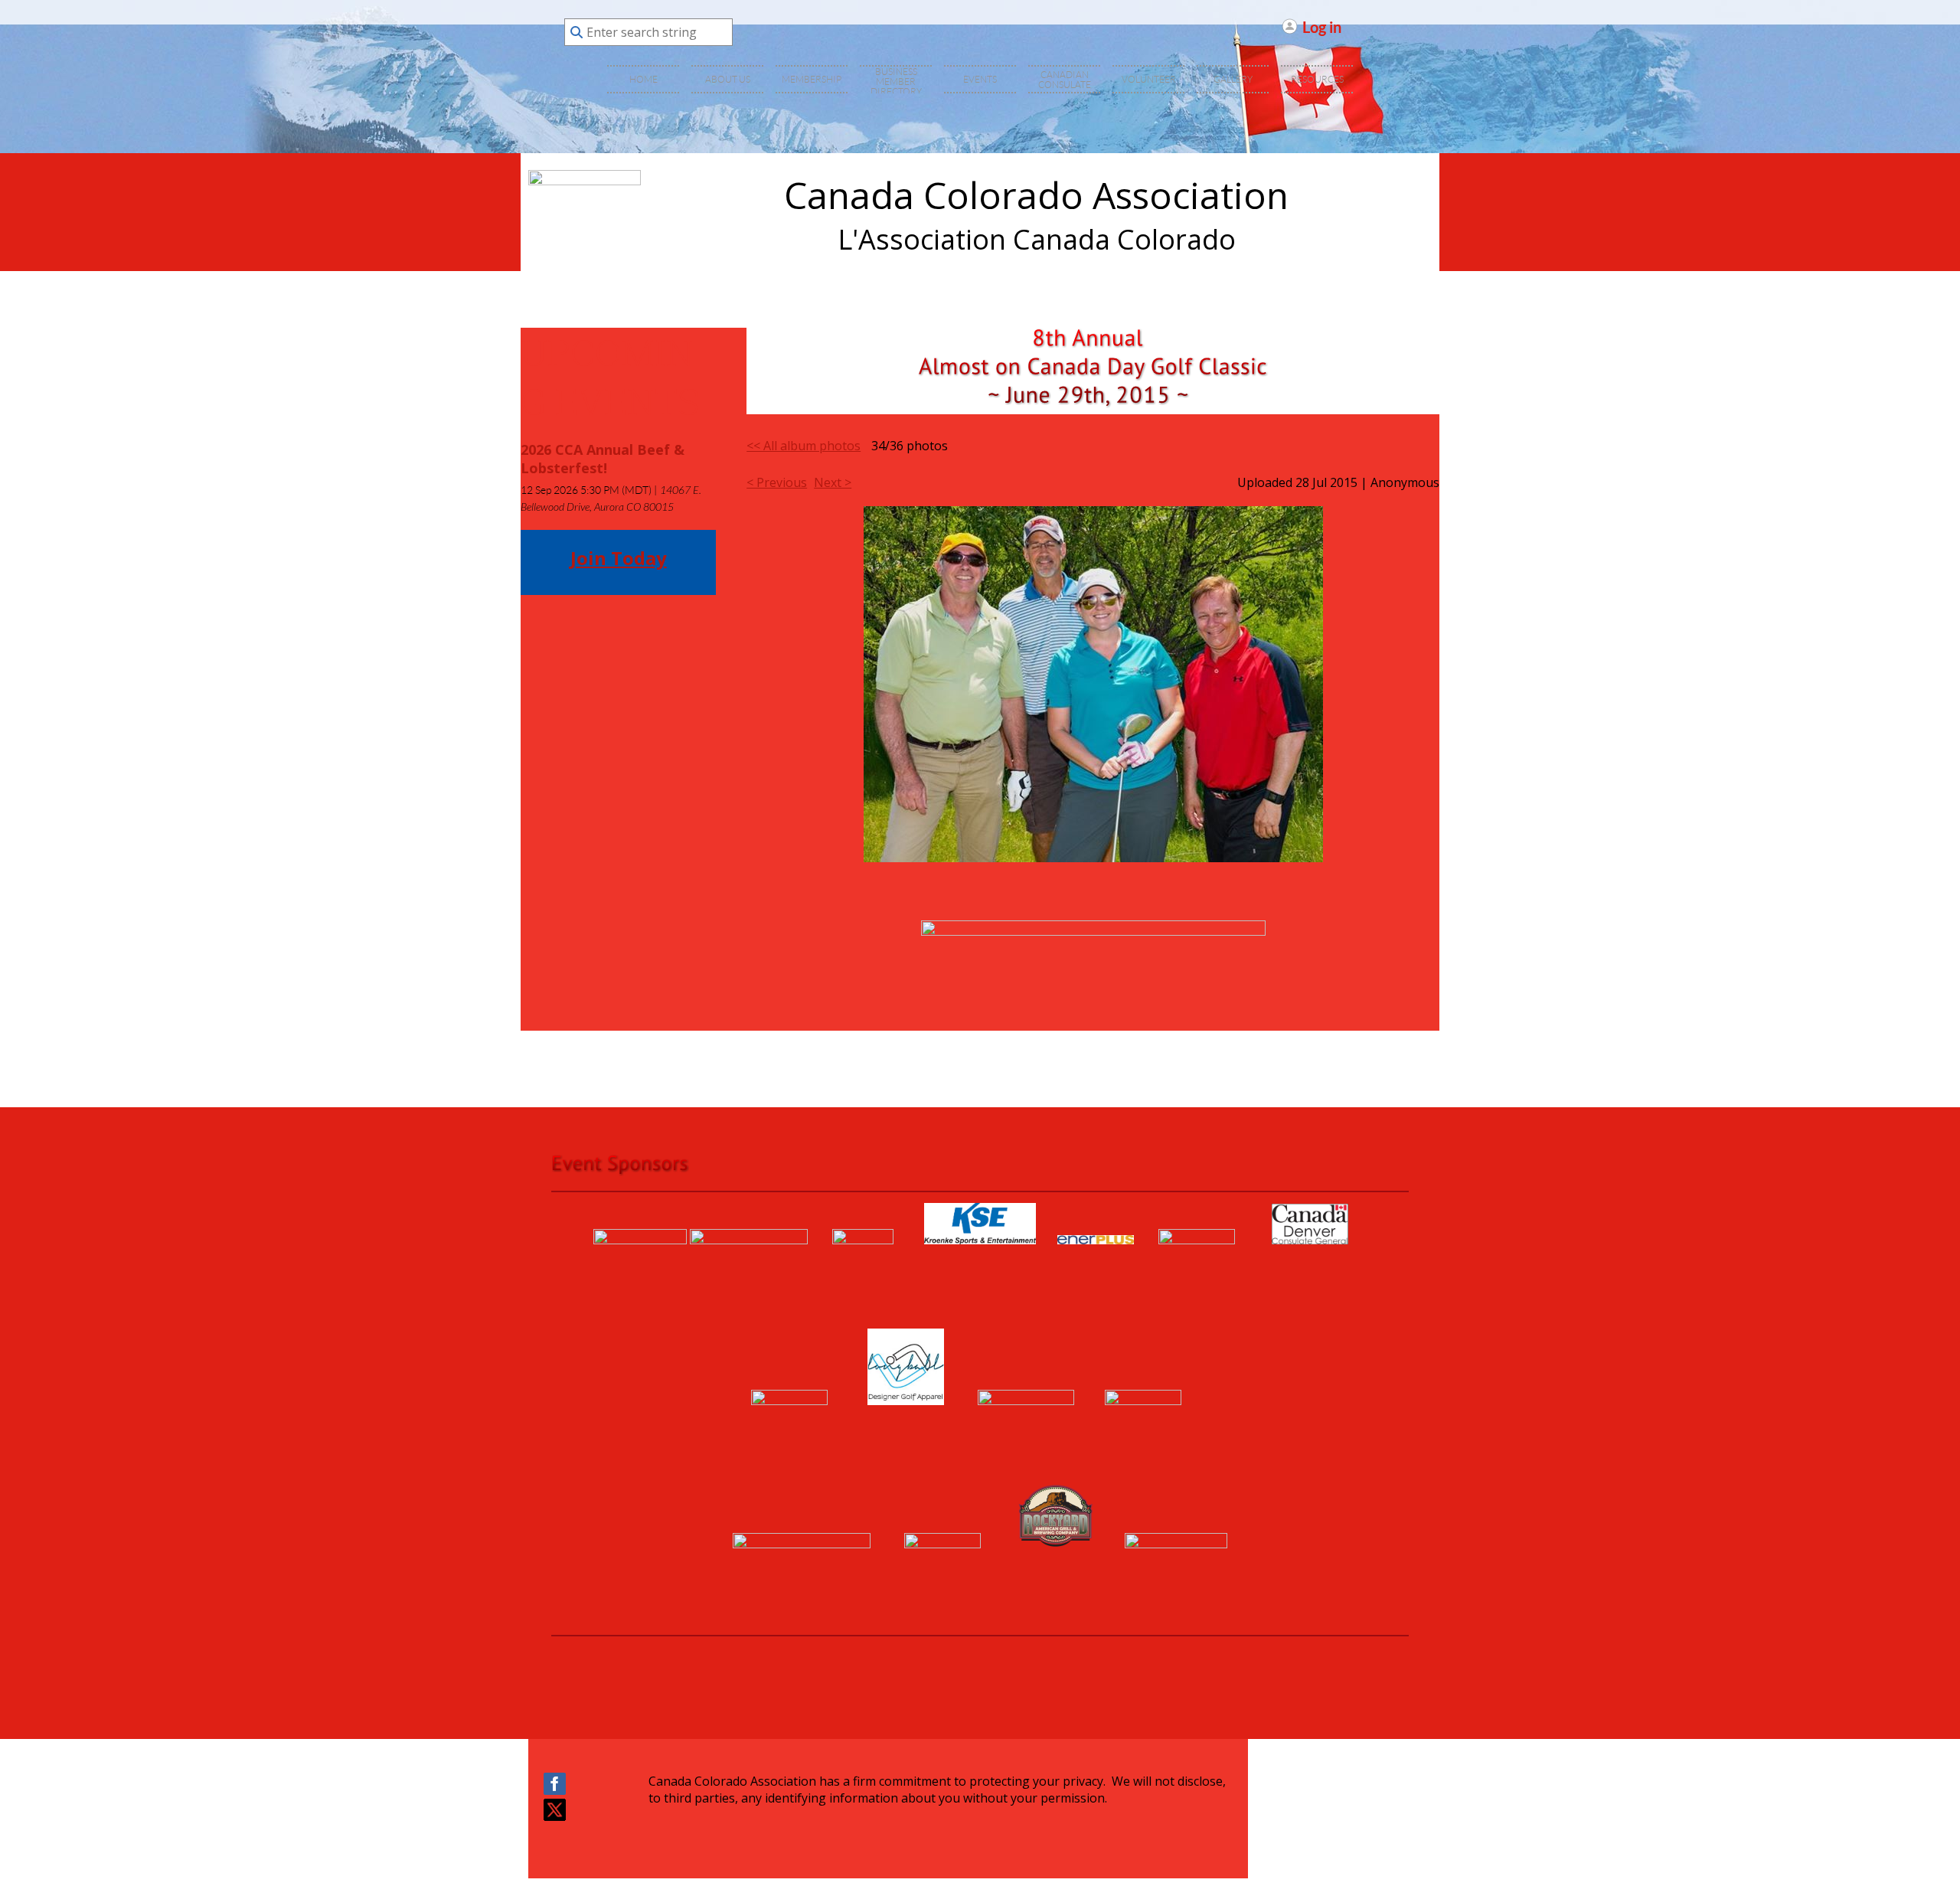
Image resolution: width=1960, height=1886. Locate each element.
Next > (833, 482)
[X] (555, 1810)
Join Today (619, 558)
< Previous (777, 482)
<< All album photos (804, 446)
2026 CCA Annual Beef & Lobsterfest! (603, 459)
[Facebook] (555, 1784)
